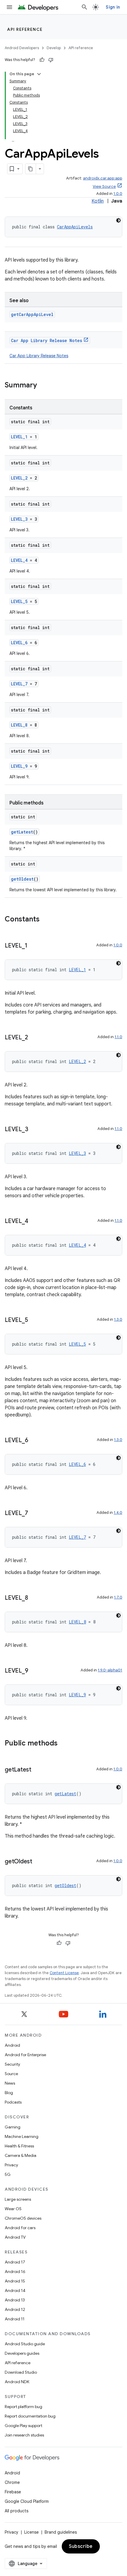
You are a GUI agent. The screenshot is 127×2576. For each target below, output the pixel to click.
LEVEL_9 (19, 766)
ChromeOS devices (23, 2218)
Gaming (13, 2127)
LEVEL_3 (19, 519)
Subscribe (81, 2546)
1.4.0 (118, 1513)
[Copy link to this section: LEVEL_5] (34, 1320)
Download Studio (21, 2372)
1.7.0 (118, 1597)
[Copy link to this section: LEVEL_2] (34, 1038)
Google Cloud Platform (27, 2501)
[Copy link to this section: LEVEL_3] (34, 1130)
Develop (54, 48)
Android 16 (15, 2272)
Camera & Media (21, 2155)
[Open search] (84, 7)
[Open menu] (9, 7)
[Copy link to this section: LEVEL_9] (34, 1671)
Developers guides (22, 2353)
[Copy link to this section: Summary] (43, 386)
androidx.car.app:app (103, 178)
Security (12, 2064)
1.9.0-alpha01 (110, 1670)
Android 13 (15, 2300)
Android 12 (15, 2309)
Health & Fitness (19, 2146)
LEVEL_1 (19, 437)
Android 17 (15, 2262)
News (10, 2083)
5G (8, 2174)
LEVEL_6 (19, 643)
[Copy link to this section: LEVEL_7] (34, 1514)
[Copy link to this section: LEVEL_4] (34, 1222)
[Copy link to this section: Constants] (45, 920)
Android (12, 2045)
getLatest (22, 832)
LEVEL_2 (19, 478)
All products (17, 2511)
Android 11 (15, 2319)
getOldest (22, 879)
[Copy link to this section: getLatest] (37, 1770)
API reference (25, 29)
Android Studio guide (25, 2344)
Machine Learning (22, 2136)
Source (11, 2074)
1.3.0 (118, 1319)
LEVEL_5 (19, 601)
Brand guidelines (61, 2532)
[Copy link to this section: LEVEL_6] (34, 1441)
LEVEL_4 (19, 560)
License (31, 2532)
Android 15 (15, 2281)
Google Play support (23, 2426)
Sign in (113, 7)
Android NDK (17, 2382)
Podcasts (13, 2102)
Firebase (13, 2492)
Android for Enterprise (25, 2055)
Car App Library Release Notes (47, 340)
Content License (64, 1973)
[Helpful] (42, 60)
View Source (104, 186)
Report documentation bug (30, 2416)
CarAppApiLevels (75, 227)
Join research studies (24, 2435)
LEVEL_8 (19, 725)
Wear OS (13, 2209)
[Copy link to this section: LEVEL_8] (34, 1598)
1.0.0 (118, 194)
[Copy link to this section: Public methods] (63, 1744)
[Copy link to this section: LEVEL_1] (33, 946)
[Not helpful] (51, 60)
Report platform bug (23, 2407)
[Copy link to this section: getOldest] (38, 1862)
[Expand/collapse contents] (39, 74)
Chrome (12, 2482)
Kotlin (98, 201)
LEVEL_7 (19, 684)
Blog (9, 2093)
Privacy (11, 2165)
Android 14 (15, 2290)
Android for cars (20, 2228)
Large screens (18, 2199)
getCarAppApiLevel (32, 314)
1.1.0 (118, 1037)
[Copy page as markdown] (31, 169)
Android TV (15, 2237)
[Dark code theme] (118, 220)
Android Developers (22, 48)
